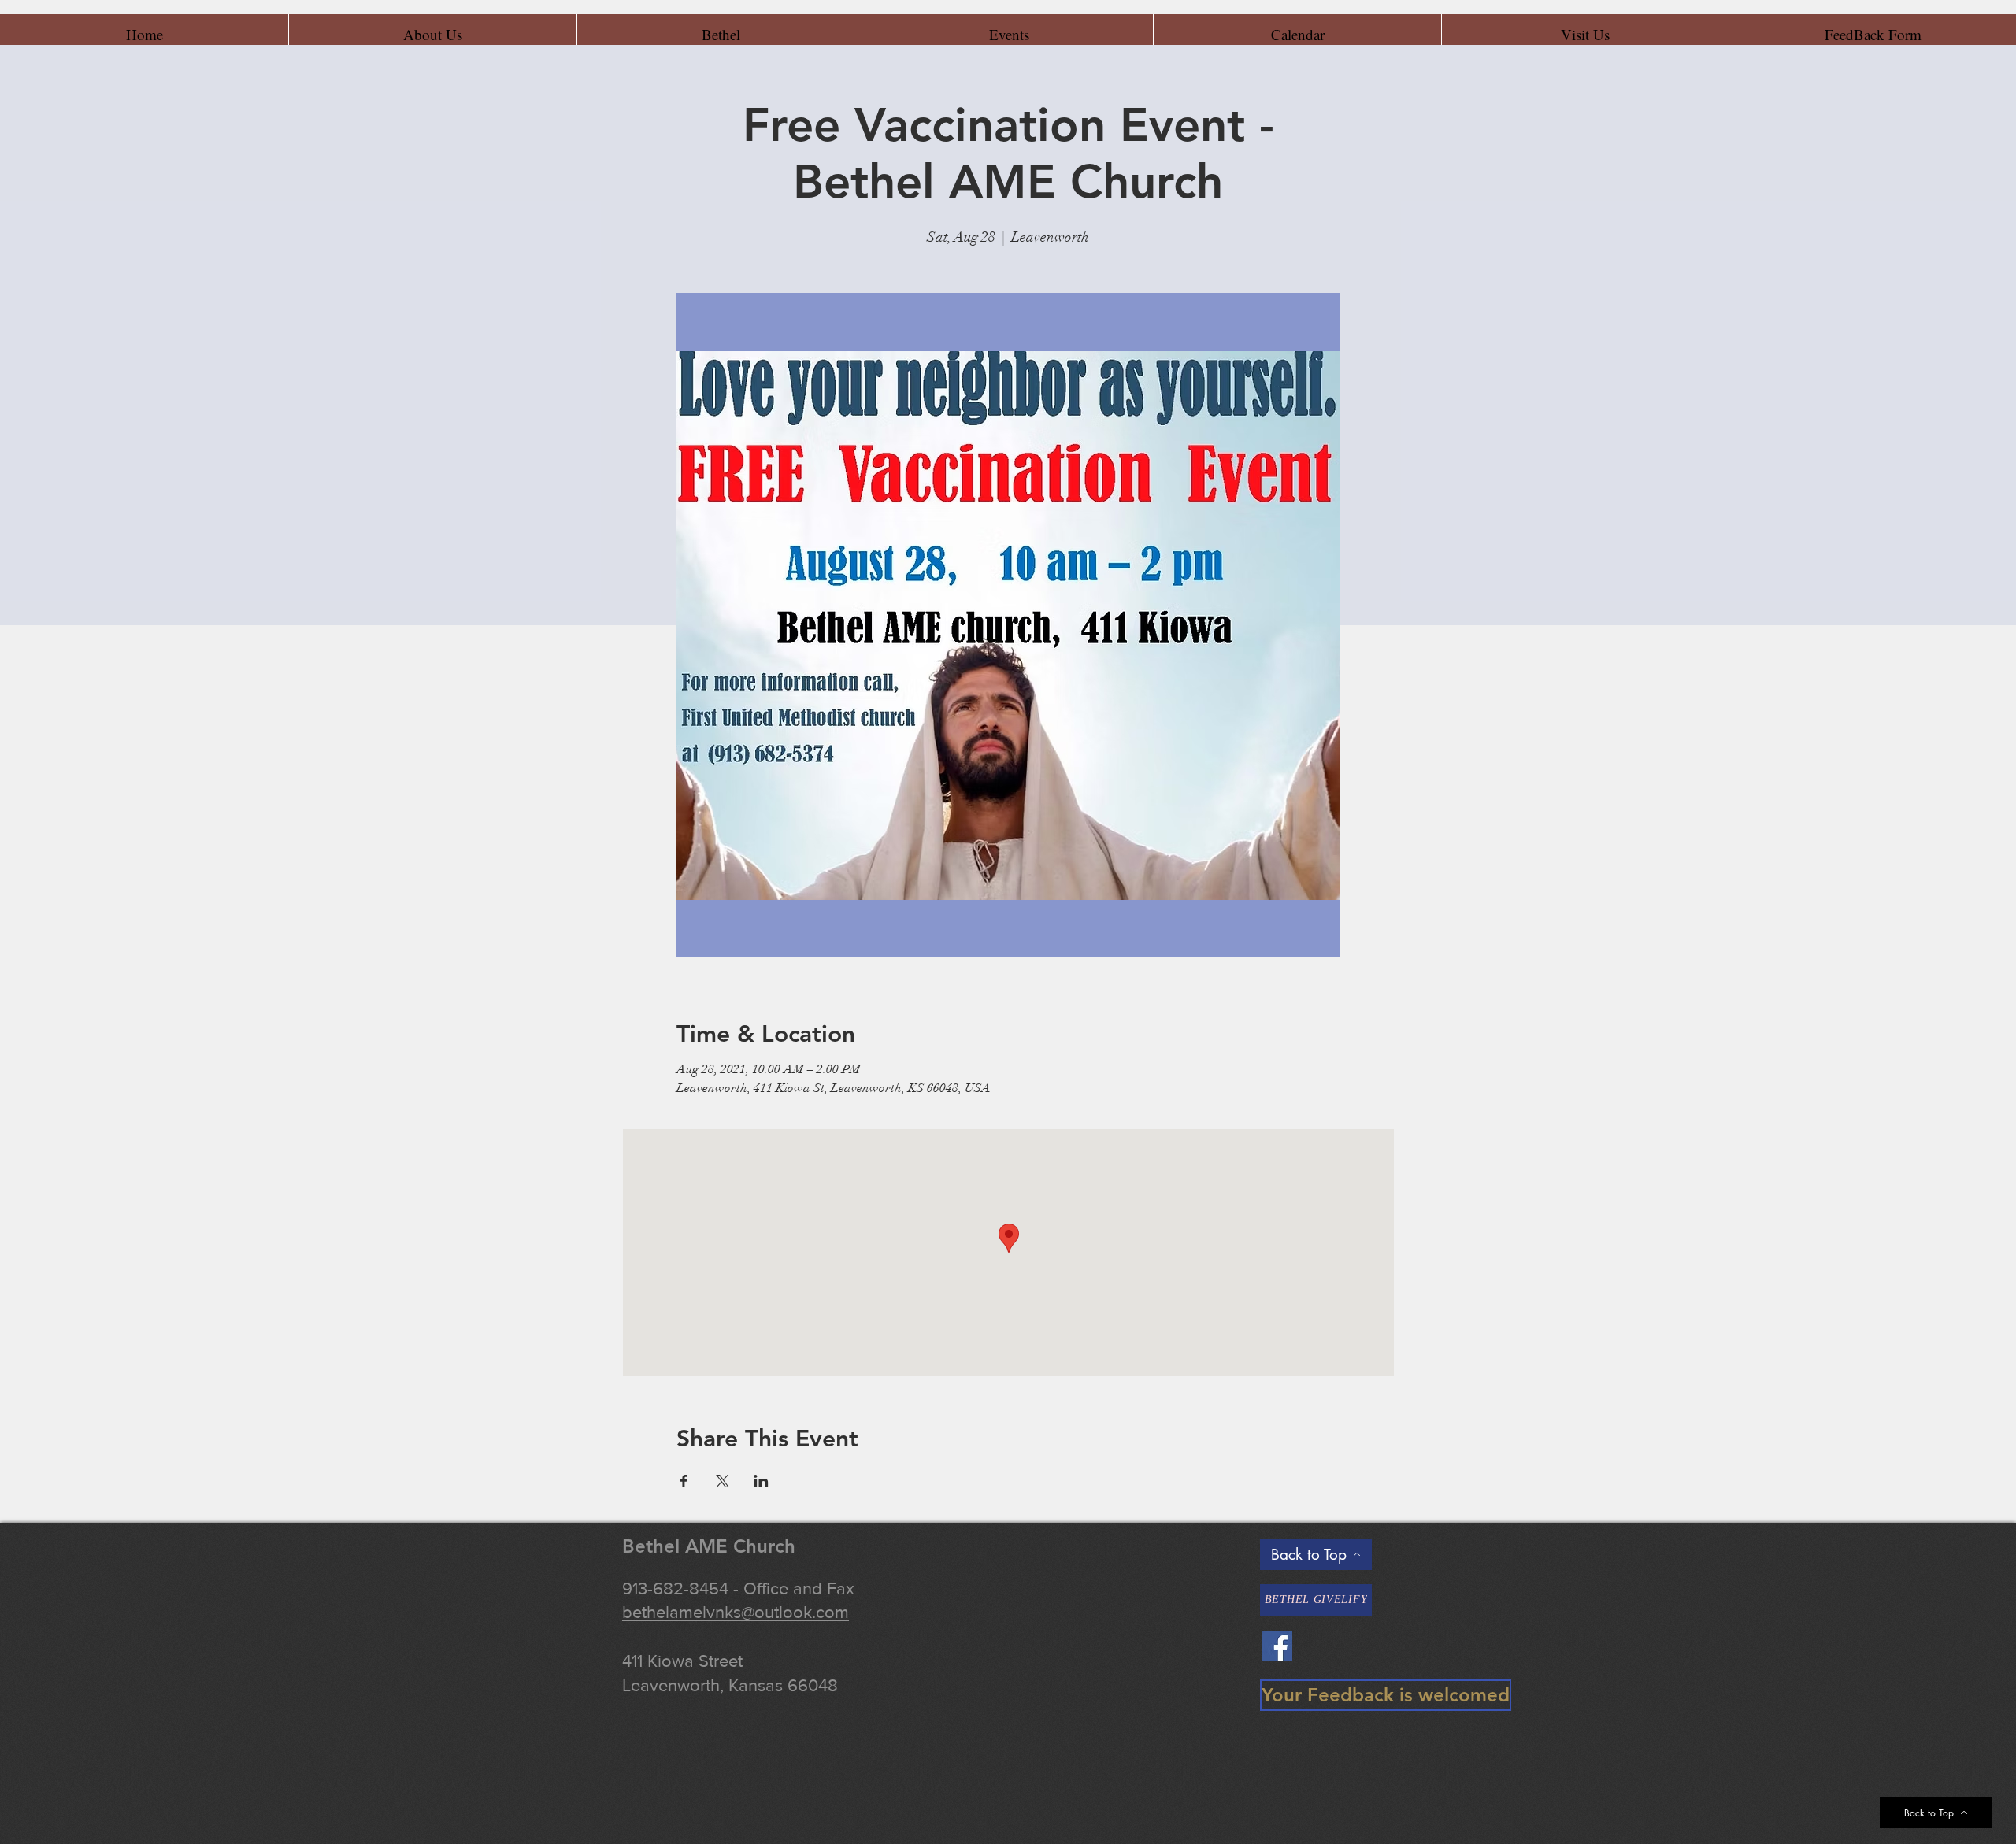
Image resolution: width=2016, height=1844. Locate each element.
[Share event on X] (723, 1481)
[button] (432, 35)
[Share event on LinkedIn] (761, 1481)
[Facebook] (1277, 1646)
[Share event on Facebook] (684, 1481)
